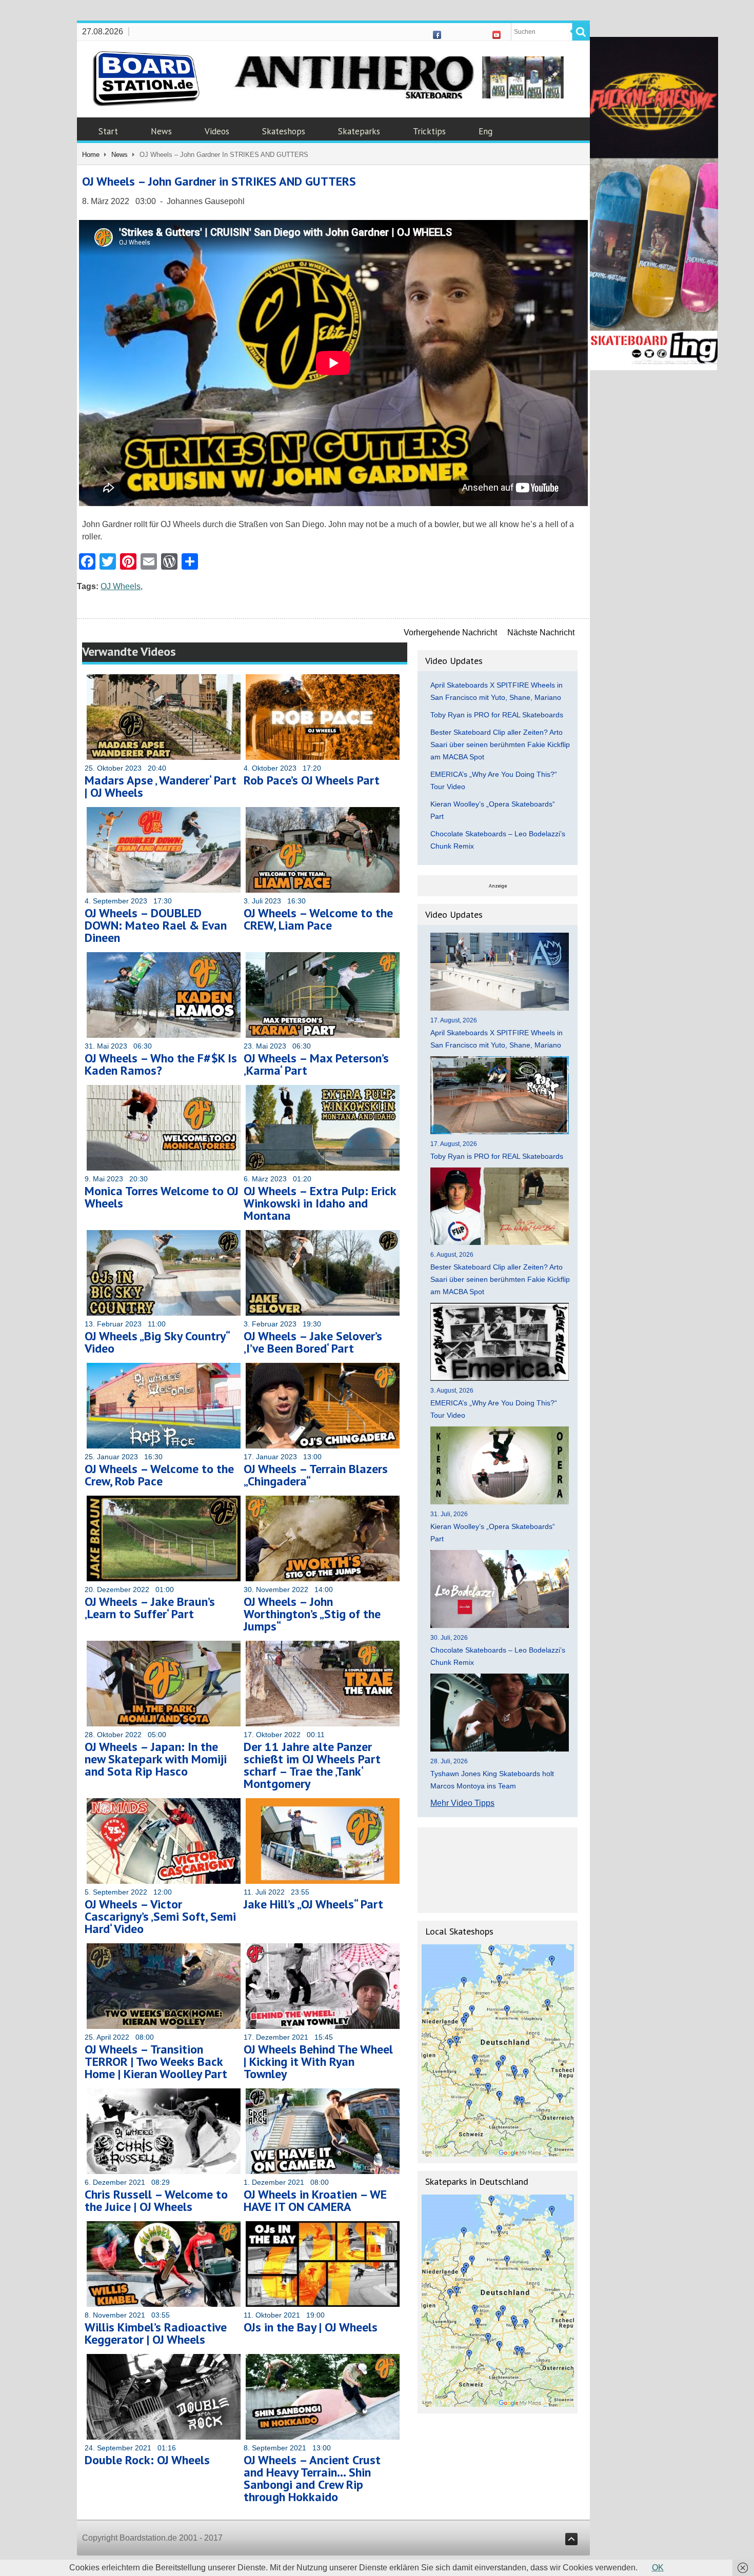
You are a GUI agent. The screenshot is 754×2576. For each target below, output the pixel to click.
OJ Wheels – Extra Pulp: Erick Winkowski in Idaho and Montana (320, 1203)
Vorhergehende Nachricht (450, 632)
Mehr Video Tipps (462, 1803)
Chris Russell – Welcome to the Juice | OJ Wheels (156, 2200)
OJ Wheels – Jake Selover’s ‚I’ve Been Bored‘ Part (313, 1342)
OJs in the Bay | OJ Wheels (311, 2327)
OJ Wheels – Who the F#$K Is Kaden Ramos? (161, 1064)
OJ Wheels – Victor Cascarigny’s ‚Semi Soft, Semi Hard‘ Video (160, 1916)
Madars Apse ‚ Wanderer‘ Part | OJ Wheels (161, 786)
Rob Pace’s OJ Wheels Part (312, 780)
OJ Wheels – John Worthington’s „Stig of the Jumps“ (312, 1614)
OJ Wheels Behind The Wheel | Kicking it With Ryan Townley (318, 2061)
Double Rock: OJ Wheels (147, 2460)
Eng (485, 131)
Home (91, 155)
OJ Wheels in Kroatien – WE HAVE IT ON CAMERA (315, 2200)
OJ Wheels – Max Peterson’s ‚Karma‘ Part (316, 1064)
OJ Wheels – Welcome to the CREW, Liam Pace (318, 919)
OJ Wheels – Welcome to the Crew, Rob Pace (159, 1475)
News (161, 131)
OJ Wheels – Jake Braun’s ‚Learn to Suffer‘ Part (150, 1608)
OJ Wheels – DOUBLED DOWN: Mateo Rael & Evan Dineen (156, 925)
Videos (217, 131)
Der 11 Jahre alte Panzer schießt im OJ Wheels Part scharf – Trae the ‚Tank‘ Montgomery (312, 1765)
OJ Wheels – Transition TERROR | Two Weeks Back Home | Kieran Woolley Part (156, 2061)
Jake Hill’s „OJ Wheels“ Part (313, 1904)
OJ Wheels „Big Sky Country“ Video (157, 1342)
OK (658, 2568)
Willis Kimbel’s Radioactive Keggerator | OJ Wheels (156, 2333)
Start (108, 131)
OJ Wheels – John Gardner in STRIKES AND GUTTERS (219, 181)
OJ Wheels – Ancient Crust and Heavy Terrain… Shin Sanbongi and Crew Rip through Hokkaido (312, 2478)
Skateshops (284, 131)
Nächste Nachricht (541, 632)
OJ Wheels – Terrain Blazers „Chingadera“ (316, 1475)
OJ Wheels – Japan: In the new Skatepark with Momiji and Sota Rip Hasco (156, 1759)
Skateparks (359, 131)
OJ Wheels (121, 586)
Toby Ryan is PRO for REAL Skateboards (497, 715)
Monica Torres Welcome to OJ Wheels (162, 1197)
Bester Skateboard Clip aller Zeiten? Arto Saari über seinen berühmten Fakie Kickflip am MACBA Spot (500, 744)
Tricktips (429, 131)
